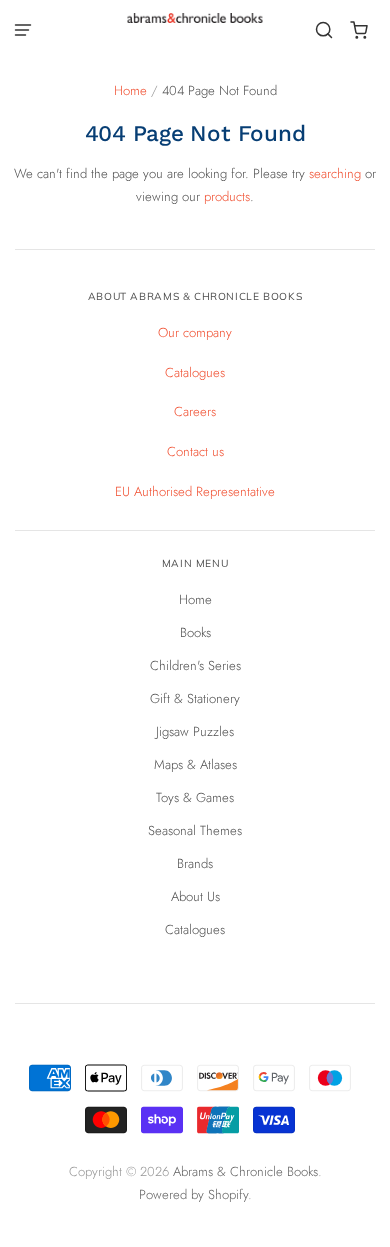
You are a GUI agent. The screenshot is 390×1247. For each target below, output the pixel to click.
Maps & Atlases (195, 764)
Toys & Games (195, 797)
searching (335, 173)
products (227, 196)
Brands (195, 863)
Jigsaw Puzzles (195, 731)
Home (130, 90)
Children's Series (195, 665)
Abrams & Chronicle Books (245, 1171)
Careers (195, 411)
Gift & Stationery (195, 698)
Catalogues (195, 372)
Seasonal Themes (195, 830)
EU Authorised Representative (195, 491)
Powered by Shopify (193, 1194)
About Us (195, 896)
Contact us (195, 451)
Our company (195, 332)
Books (195, 632)
